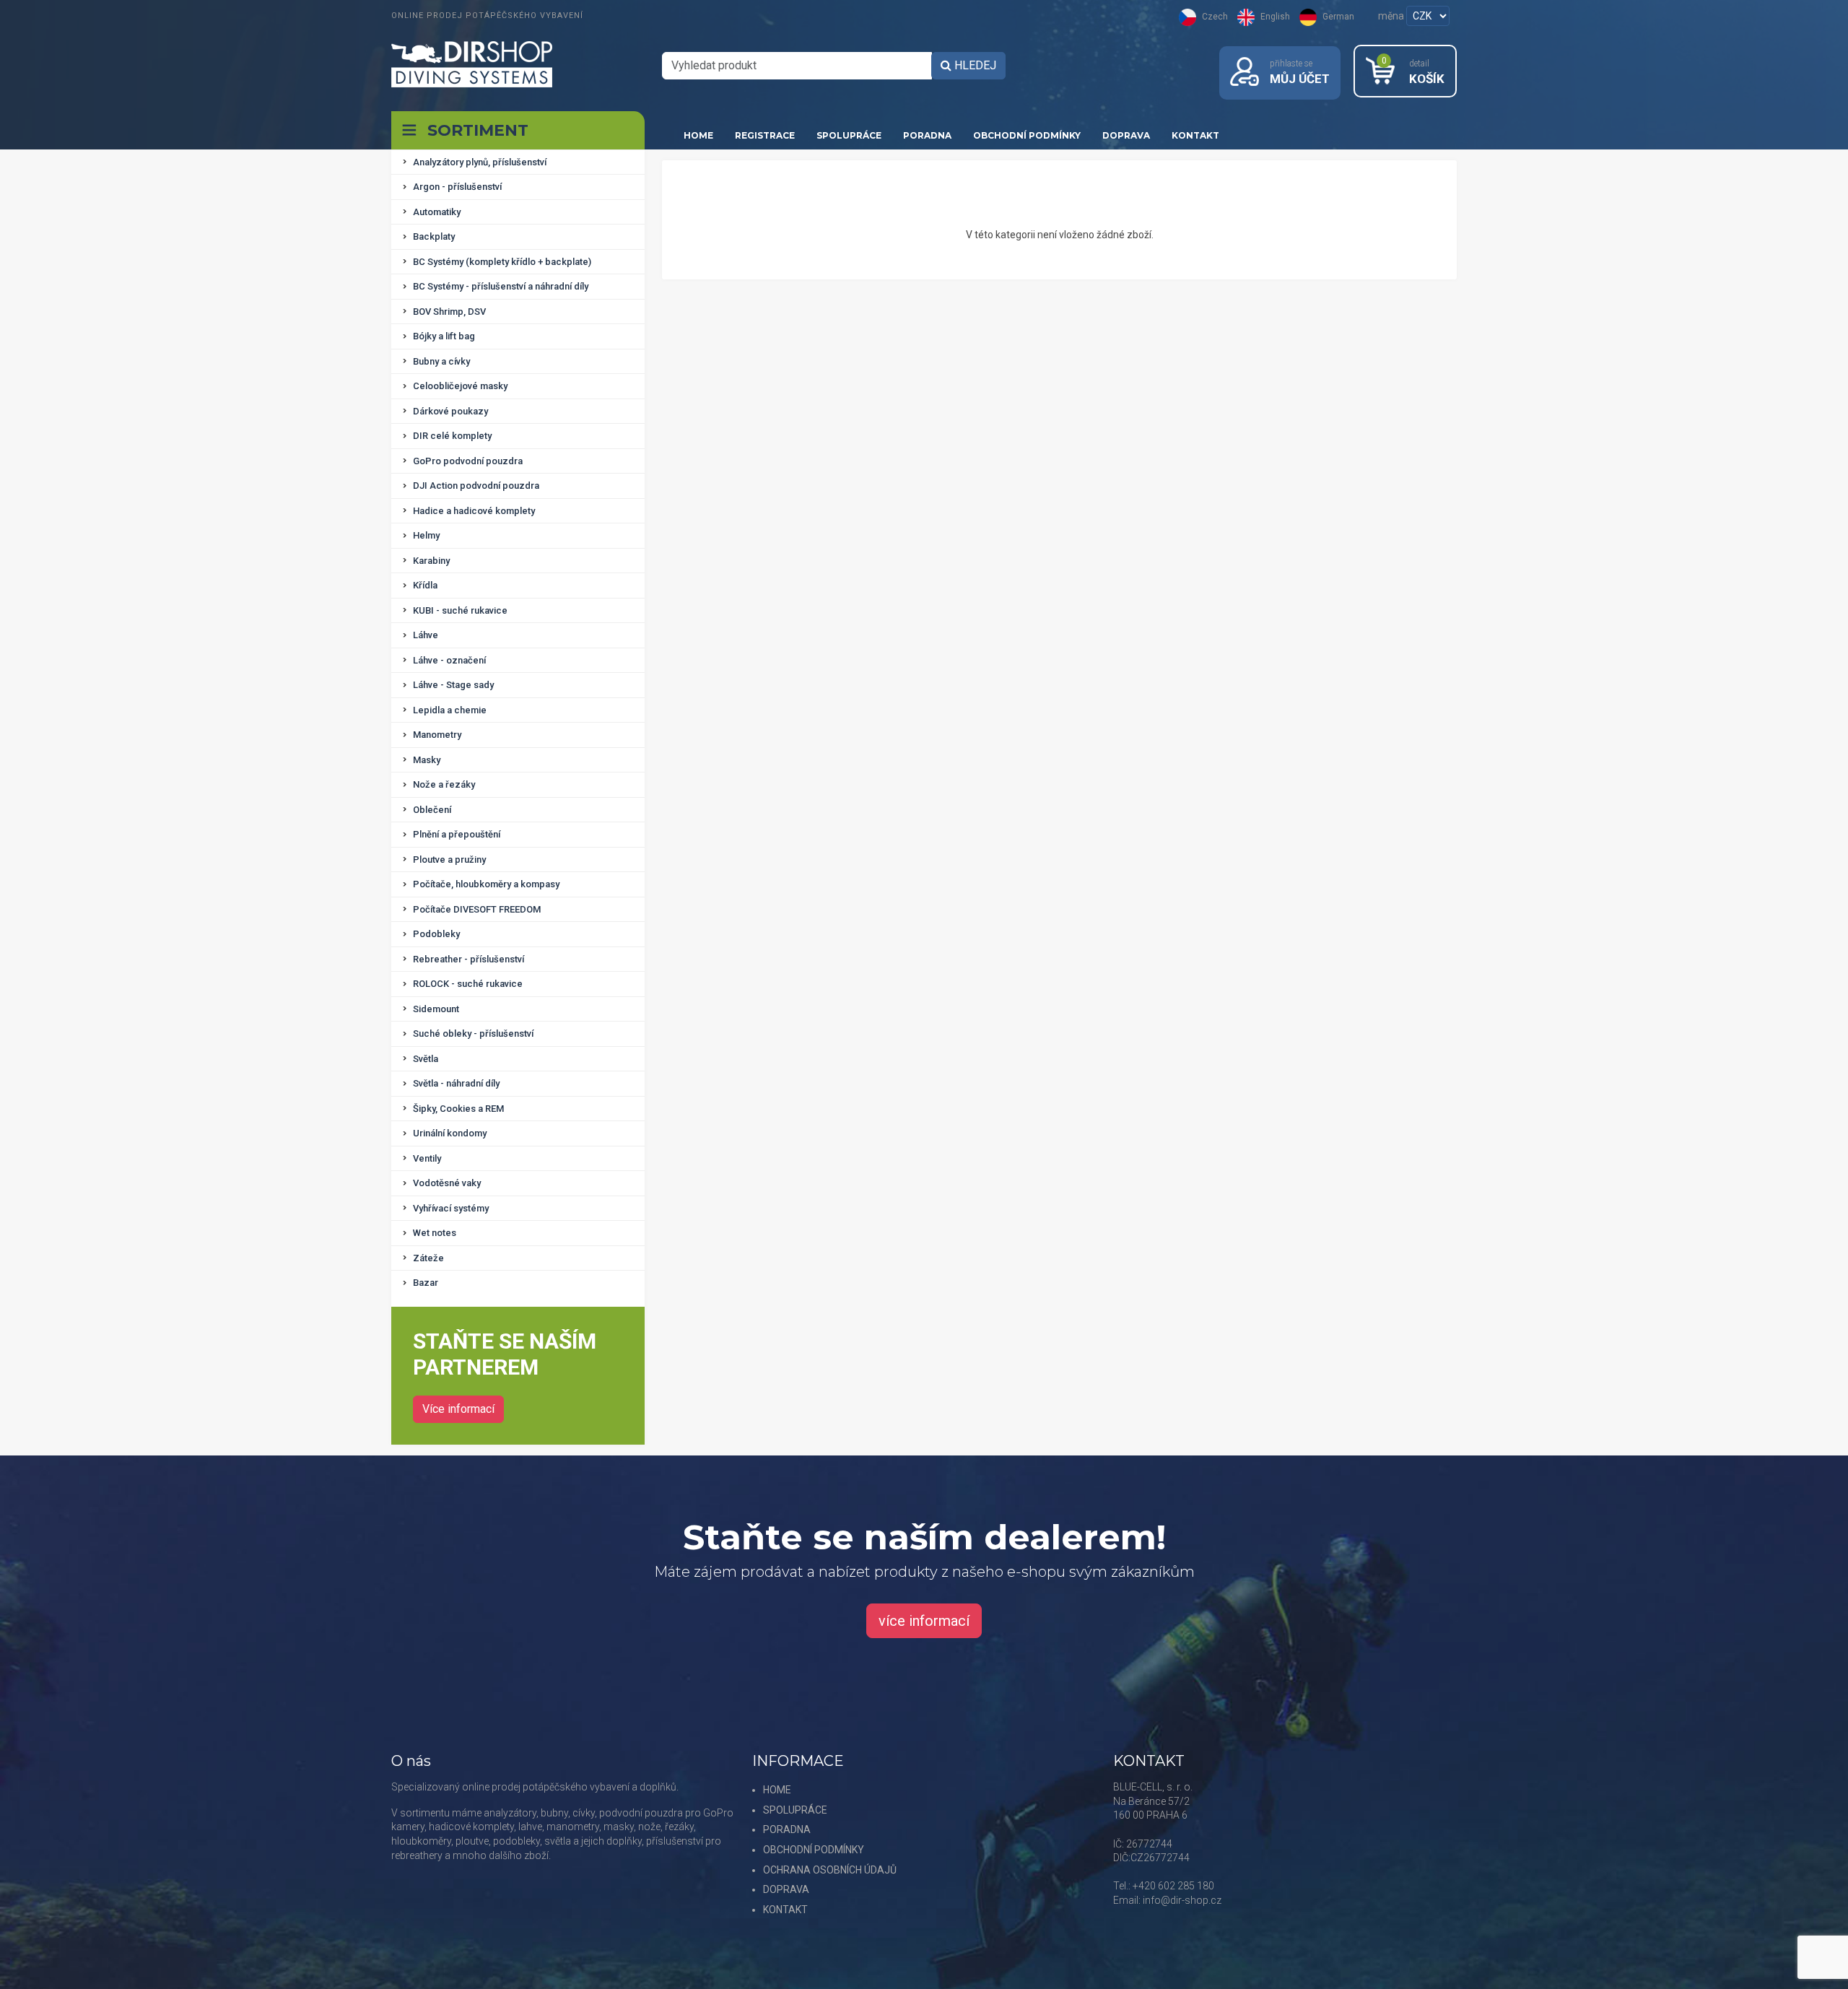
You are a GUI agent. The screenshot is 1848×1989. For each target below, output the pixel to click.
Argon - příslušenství (457, 187)
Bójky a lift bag (444, 336)
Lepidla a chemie (450, 710)
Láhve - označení (449, 660)
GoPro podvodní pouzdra (468, 461)
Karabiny (431, 561)
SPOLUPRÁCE (849, 135)
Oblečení (432, 810)
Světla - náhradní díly (456, 1083)
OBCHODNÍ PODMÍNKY (1027, 135)
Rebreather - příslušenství (468, 959)
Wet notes (435, 1233)
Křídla (425, 585)
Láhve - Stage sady (453, 685)
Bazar (426, 1283)
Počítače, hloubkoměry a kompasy (486, 884)
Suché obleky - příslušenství (473, 1033)
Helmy (426, 535)
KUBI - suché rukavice (460, 610)
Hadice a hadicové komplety (474, 511)
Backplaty (434, 236)
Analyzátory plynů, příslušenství (480, 162)
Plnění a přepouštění (457, 834)
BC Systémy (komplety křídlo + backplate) (502, 262)
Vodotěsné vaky (447, 1183)
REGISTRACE (765, 135)
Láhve (426, 635)
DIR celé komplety (452, 436)
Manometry (437, 735)
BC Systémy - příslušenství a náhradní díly (501, 286)
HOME (698, 135)
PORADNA (927, 135)
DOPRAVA (1126, 135)
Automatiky (437, 212)
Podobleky (436, 934)
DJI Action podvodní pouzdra (476, 486)
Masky (427, 760)
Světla (426, 1059)
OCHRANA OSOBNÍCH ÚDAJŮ (830, 1870)
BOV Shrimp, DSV (449, 312)
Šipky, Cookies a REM (458, 1109)
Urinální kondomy (450, 1133)
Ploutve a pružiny (449, 859)
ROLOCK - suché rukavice (468, 984)
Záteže (428, 1258)
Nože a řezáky (444, 784)
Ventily (427, 1158)
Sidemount (436, 1009)
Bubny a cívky (441, 361)
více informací (924, 1621)
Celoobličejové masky (460, 386)
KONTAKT (1195, 135)
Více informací (458, 1409)
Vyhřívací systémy (451, 1208)
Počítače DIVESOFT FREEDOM (477, 909)
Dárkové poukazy (450, 411)
